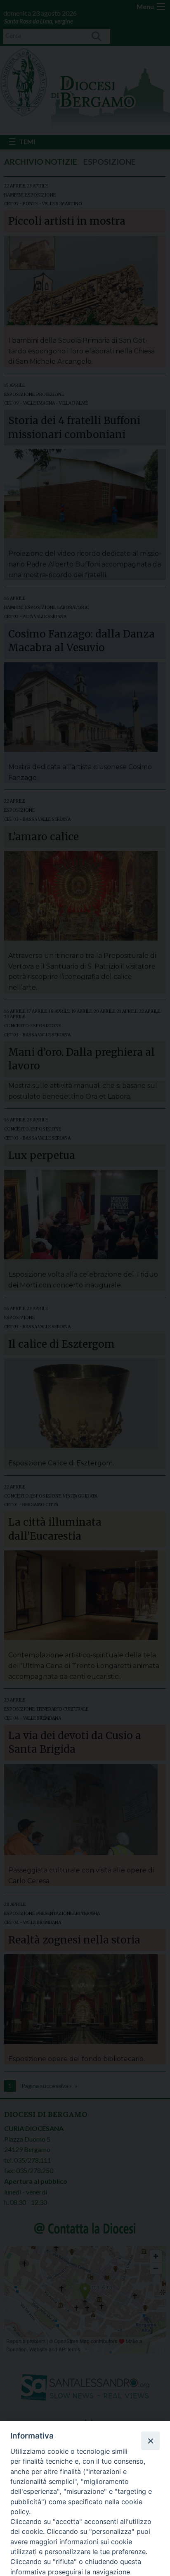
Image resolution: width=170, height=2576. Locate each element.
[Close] (150, 2441)
